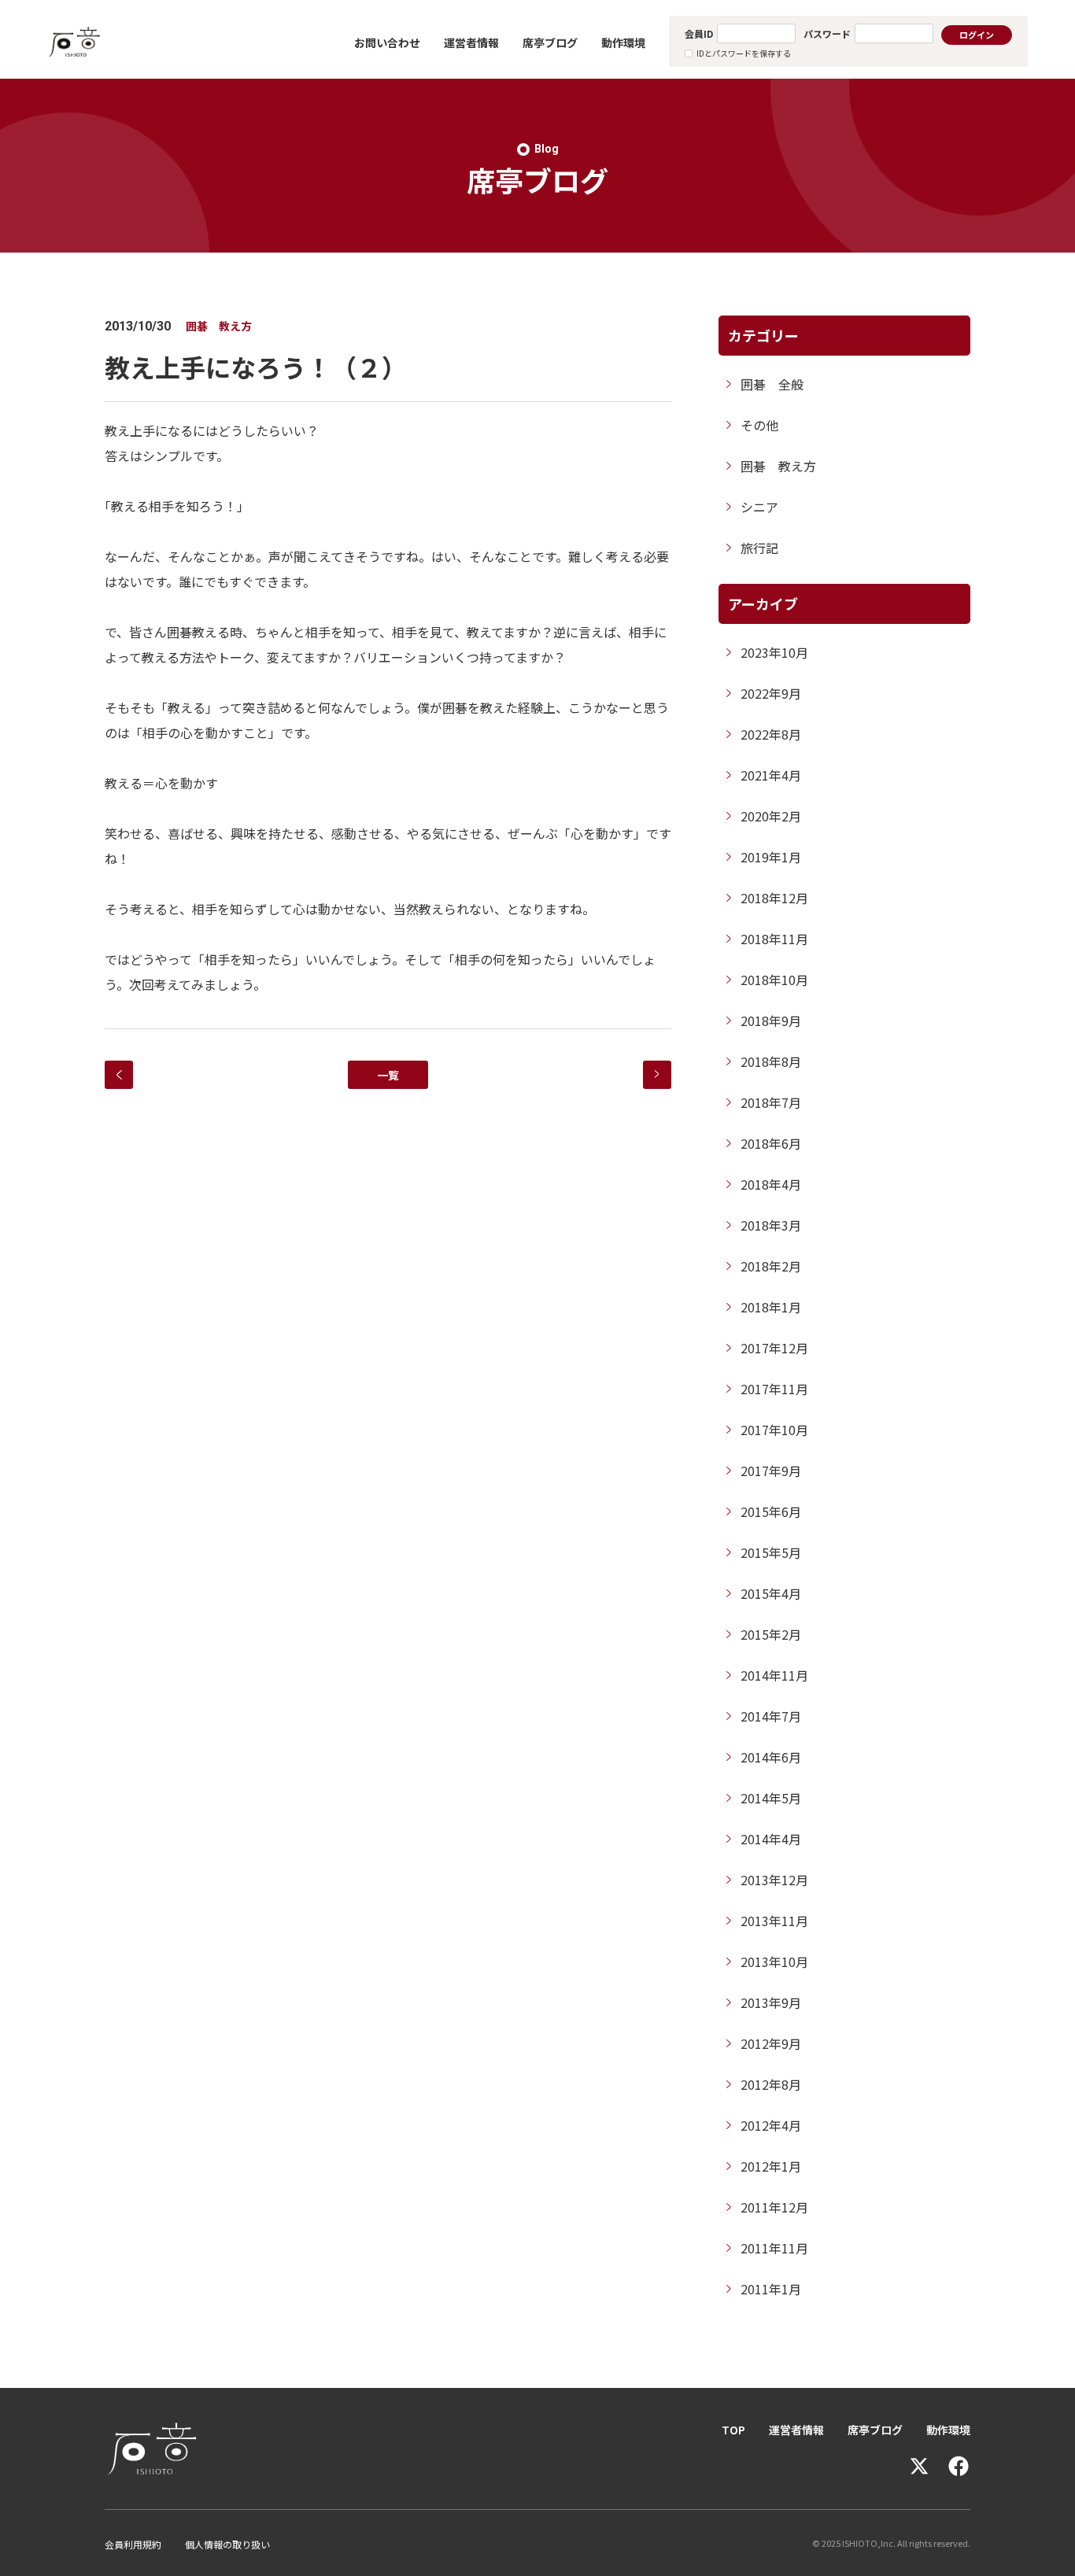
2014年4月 (771, 1839)
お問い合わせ (387, 42)
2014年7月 (771, 1716)
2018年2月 (771, 1266)
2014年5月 (771, 1798)
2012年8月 (771, 2084)
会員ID (699, 33)
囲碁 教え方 (778, 466)
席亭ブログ (550, 42)
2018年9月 (771, 1020)
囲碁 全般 (772, 384)
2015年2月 (771, 1634)
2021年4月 (771, 775)
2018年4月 (771, 1184)
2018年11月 (774, 939)
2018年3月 (771, 1225)
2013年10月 (774, 1962)
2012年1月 (771, 2166)
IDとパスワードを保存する (744, 53)
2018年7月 (771, 1102)
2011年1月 (771, 2289)
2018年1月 (771, 1307)
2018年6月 (771, 1143)
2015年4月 (771, 1593)
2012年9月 (771, 2043)
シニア (759, 507)
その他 (759, 425)
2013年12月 (774, 1880)
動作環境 (623, 42)
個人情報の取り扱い (227, 2544)
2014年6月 (771, 1757)
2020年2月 (771, 816)
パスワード (827, 33)
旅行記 (759, 548)
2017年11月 (774, 1389)
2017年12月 (774, 1348)
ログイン (977, 35)
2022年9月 (771, 693)
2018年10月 (774, 980)
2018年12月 (774, 898)
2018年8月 (771, 1061)
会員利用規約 (133, 2544)
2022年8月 (771, 734)
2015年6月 (771, 1511)
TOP (733, 2430)
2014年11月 (774, 1675)
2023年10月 (774, 652)
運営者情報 (471, 42)
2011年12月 (774, 2207)
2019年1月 (771, 857)
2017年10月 (774, 1430)
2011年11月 (774, 2248)
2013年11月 (774, 1921)
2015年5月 (771, 1552)
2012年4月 (771, 2125)
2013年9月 (771, 2002)
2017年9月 (771, 1471)
